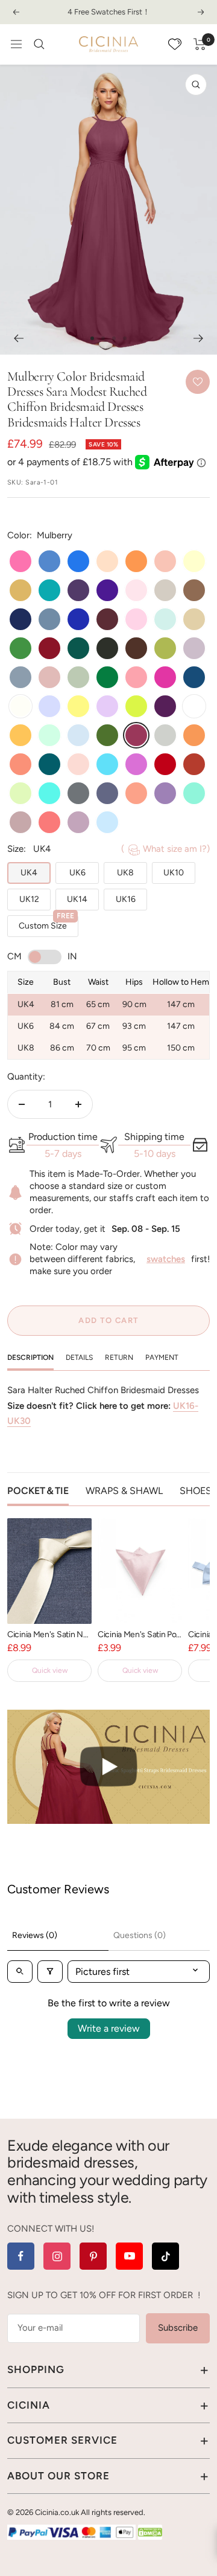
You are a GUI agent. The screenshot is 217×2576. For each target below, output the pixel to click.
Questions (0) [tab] (140, 1935)
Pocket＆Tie (38, 1491)
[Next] (199, 338)
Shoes (196, 1491)
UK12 (29, 899)
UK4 (29, 873)
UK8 (125, 873)
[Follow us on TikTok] (165, 2256)
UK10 (174, 873)
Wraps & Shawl (124, 1491)
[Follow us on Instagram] (57, 2256)
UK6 (77, 873)
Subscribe (178, 2328)
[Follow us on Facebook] (21, 2256)
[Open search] (20, 1972)
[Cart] (200, 44)
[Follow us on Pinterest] (93, 2256)
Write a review (109, 2028)
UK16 (126, 899)
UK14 (77, 899)
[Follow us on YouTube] (129, 2256)
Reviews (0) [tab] (35, 1935)
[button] (108, 1767)
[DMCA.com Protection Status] (150, 2532)
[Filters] (50, 1972)
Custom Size (46, 923)
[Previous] (18, 338)
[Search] (39, 44)
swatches (166, 1259)
